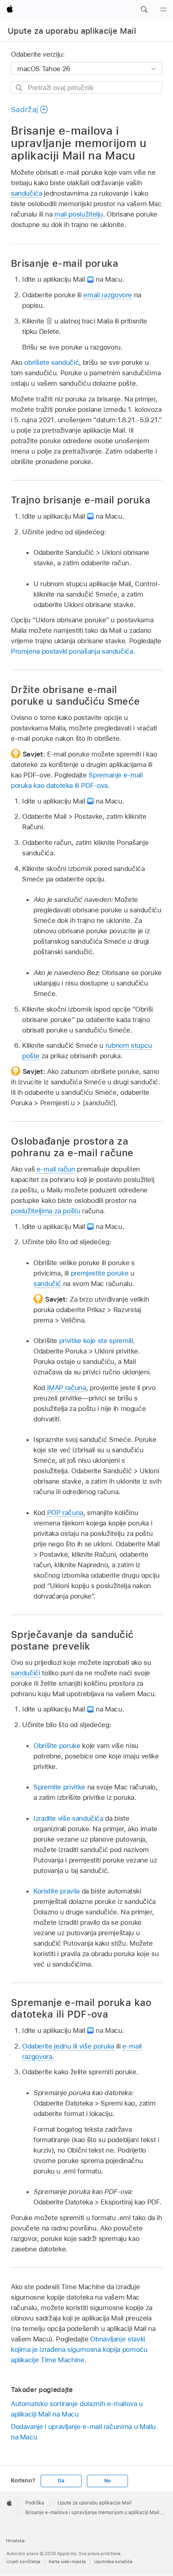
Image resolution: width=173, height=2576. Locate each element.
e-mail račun (56, 1169)
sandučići (26, 1673)
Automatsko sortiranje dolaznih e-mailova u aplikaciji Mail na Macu (77, 2409)
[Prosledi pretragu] (20, 88)
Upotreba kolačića (113, 2562)
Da (61, 2481)
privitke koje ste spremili (96, 1341)
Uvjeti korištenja (23, 2562)
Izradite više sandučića (68, 1818)
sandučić (47, 1284)
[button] (144, 10)
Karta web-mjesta (67, 2562)
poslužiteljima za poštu (46, 1211)
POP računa (65, 1513)
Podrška (35, 2503)
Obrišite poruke (57, 1746)
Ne (107, 2481)
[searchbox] (86, 87)
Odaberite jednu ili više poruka (68, 2046)
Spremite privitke (59, 1787)
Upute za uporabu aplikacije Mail (72, 31)
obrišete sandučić (51, 362)
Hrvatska (15, 2541)
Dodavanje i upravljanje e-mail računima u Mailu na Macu (83, 2432)
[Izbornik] (163, 10)
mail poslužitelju (79, 214)
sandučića (27, 193)
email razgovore (108, 295)
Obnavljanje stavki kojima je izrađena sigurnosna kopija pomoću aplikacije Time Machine (79, 2349)
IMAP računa (67, 1388)
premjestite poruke (100, 1273)
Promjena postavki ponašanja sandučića (72, 651)
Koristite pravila (57, 1891)
